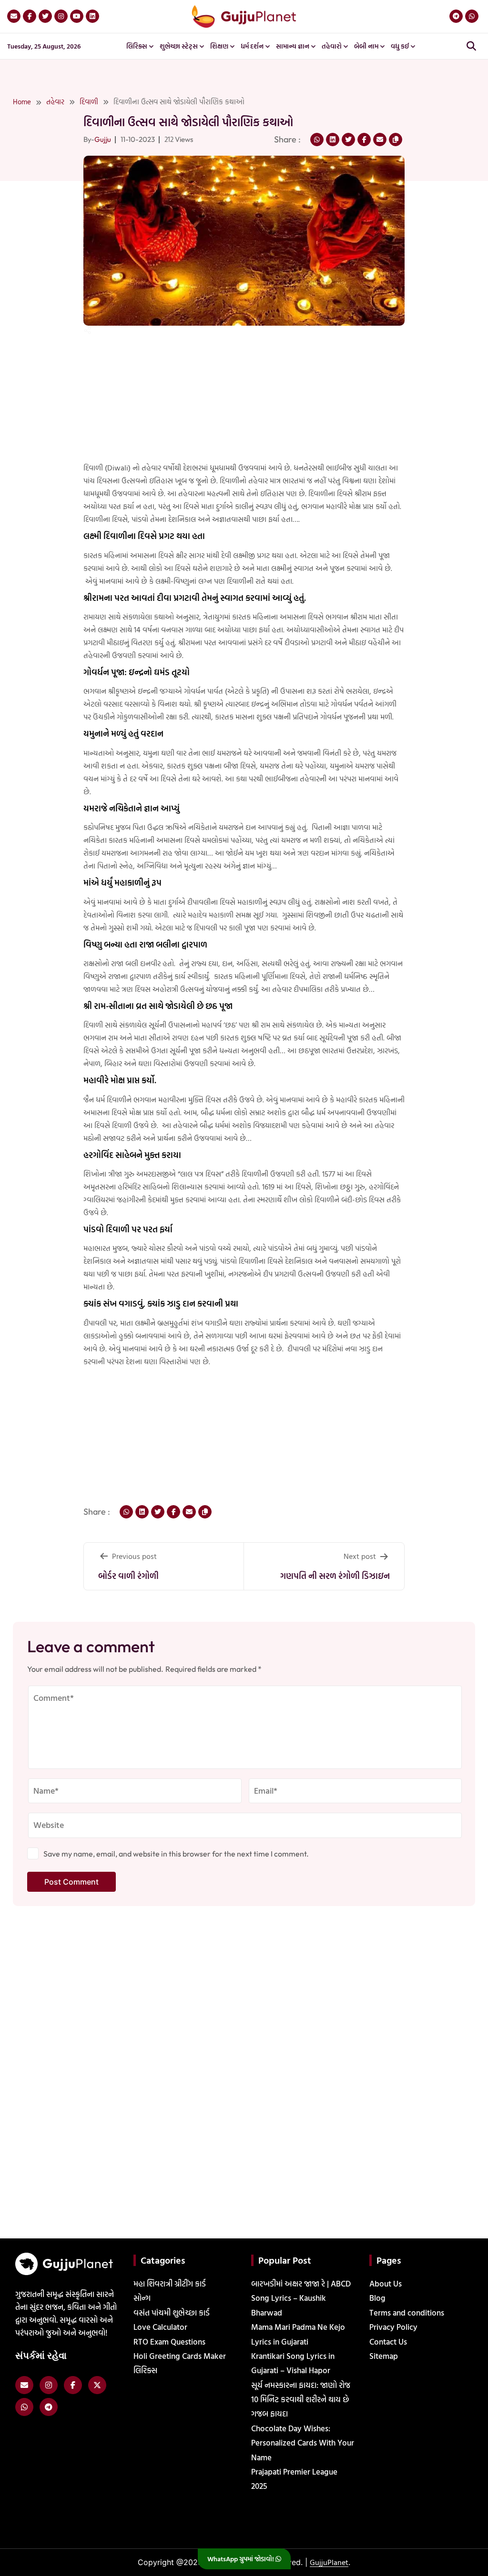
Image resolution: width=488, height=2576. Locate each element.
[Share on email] (380, 140)
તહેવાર (55, 102)
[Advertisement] (30, 228)
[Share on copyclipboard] (396, 140)
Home (22, 102)
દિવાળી (89, 102)
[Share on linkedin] (333, 140)
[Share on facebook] (364, 140)
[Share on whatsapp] (317, 140)
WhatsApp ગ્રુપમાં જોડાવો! (241, 2559)
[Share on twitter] (348, 140)
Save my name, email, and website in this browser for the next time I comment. (176, 1854)
